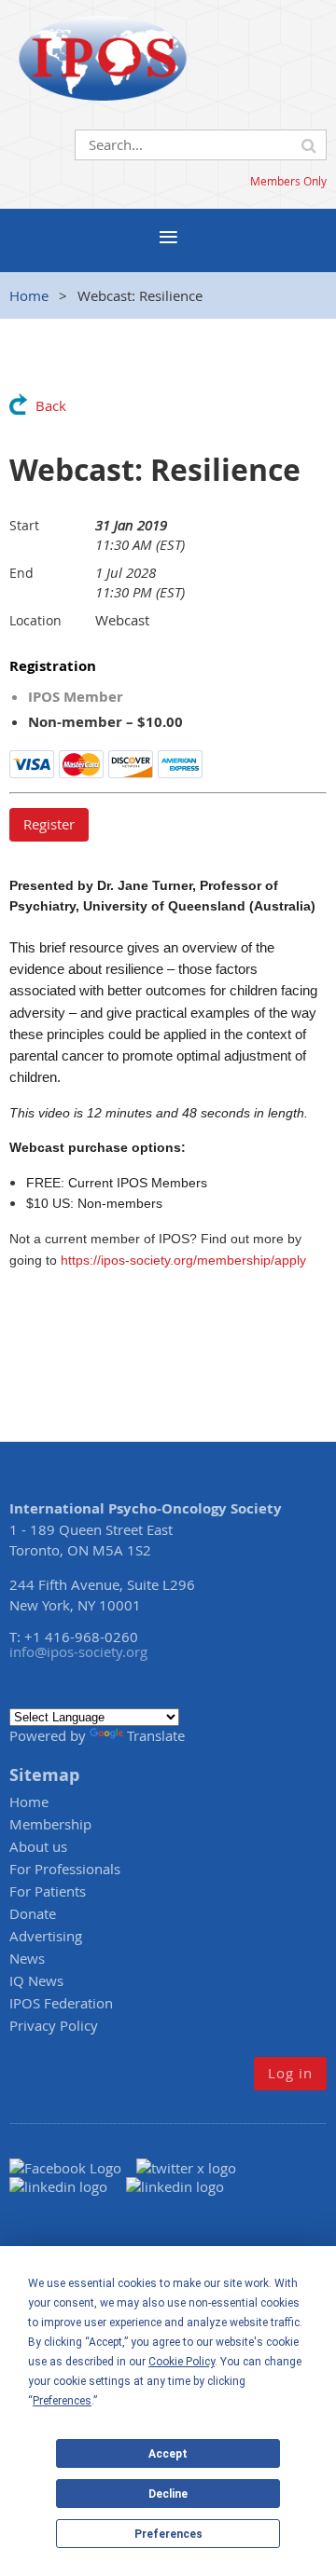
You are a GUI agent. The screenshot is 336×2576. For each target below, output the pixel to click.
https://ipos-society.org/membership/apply (183, 1260)
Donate (33, 1913)
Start (24, 525)
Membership (50, 1824)
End (21, 573)
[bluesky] (175, 2186)
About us (38, 1846)
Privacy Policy (54, 2025)
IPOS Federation (61, 2003)
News (27, 1958)
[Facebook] (73, 2168)
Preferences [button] (62, 2401)
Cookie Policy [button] (182, 2362)
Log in (290, 2073)
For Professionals (65, 1869)
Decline (168, 2494)
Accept (168, 2454)
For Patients (48, 1891)
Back (51, 405)
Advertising (46, 1936)
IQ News (36, 1980)
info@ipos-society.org (78, 1651)
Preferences (168, 2534)
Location (35, 620)
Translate (156, 1735)
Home (29, 295)
